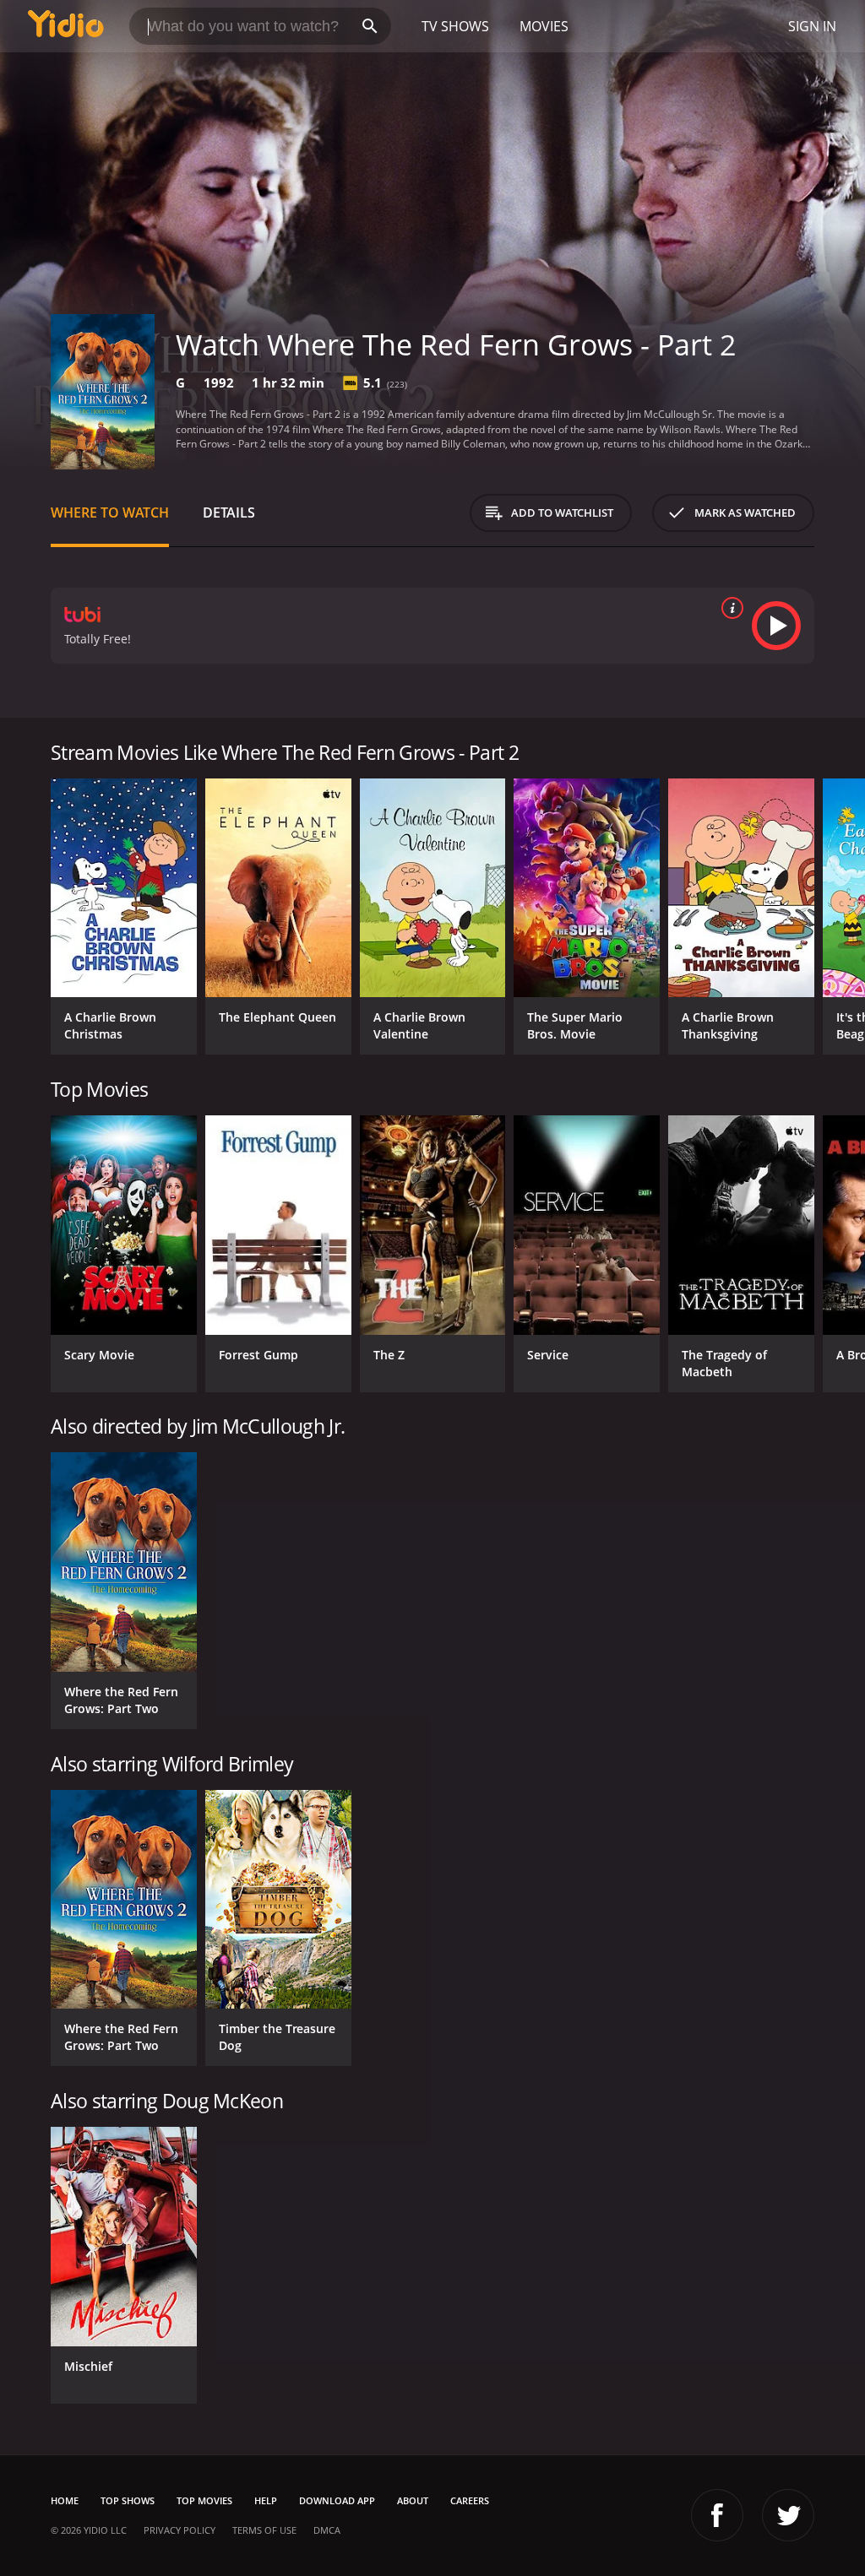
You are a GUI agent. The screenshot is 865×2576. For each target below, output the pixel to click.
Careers (470, 2500)
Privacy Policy (180, 2530)
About (413, 2500)
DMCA (327, 2530)
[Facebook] (717, 2515)
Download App (337, 2500)
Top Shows (128, 2500)
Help (266, 2500)
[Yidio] (66, 26)
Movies (544, 26)
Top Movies (204, 2500)
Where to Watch (110, 512)
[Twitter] (788, 2515)
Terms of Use (264, 2530)
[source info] (729, 608)
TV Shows (455, 26)
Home (65, 2500)
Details (229, 512)
